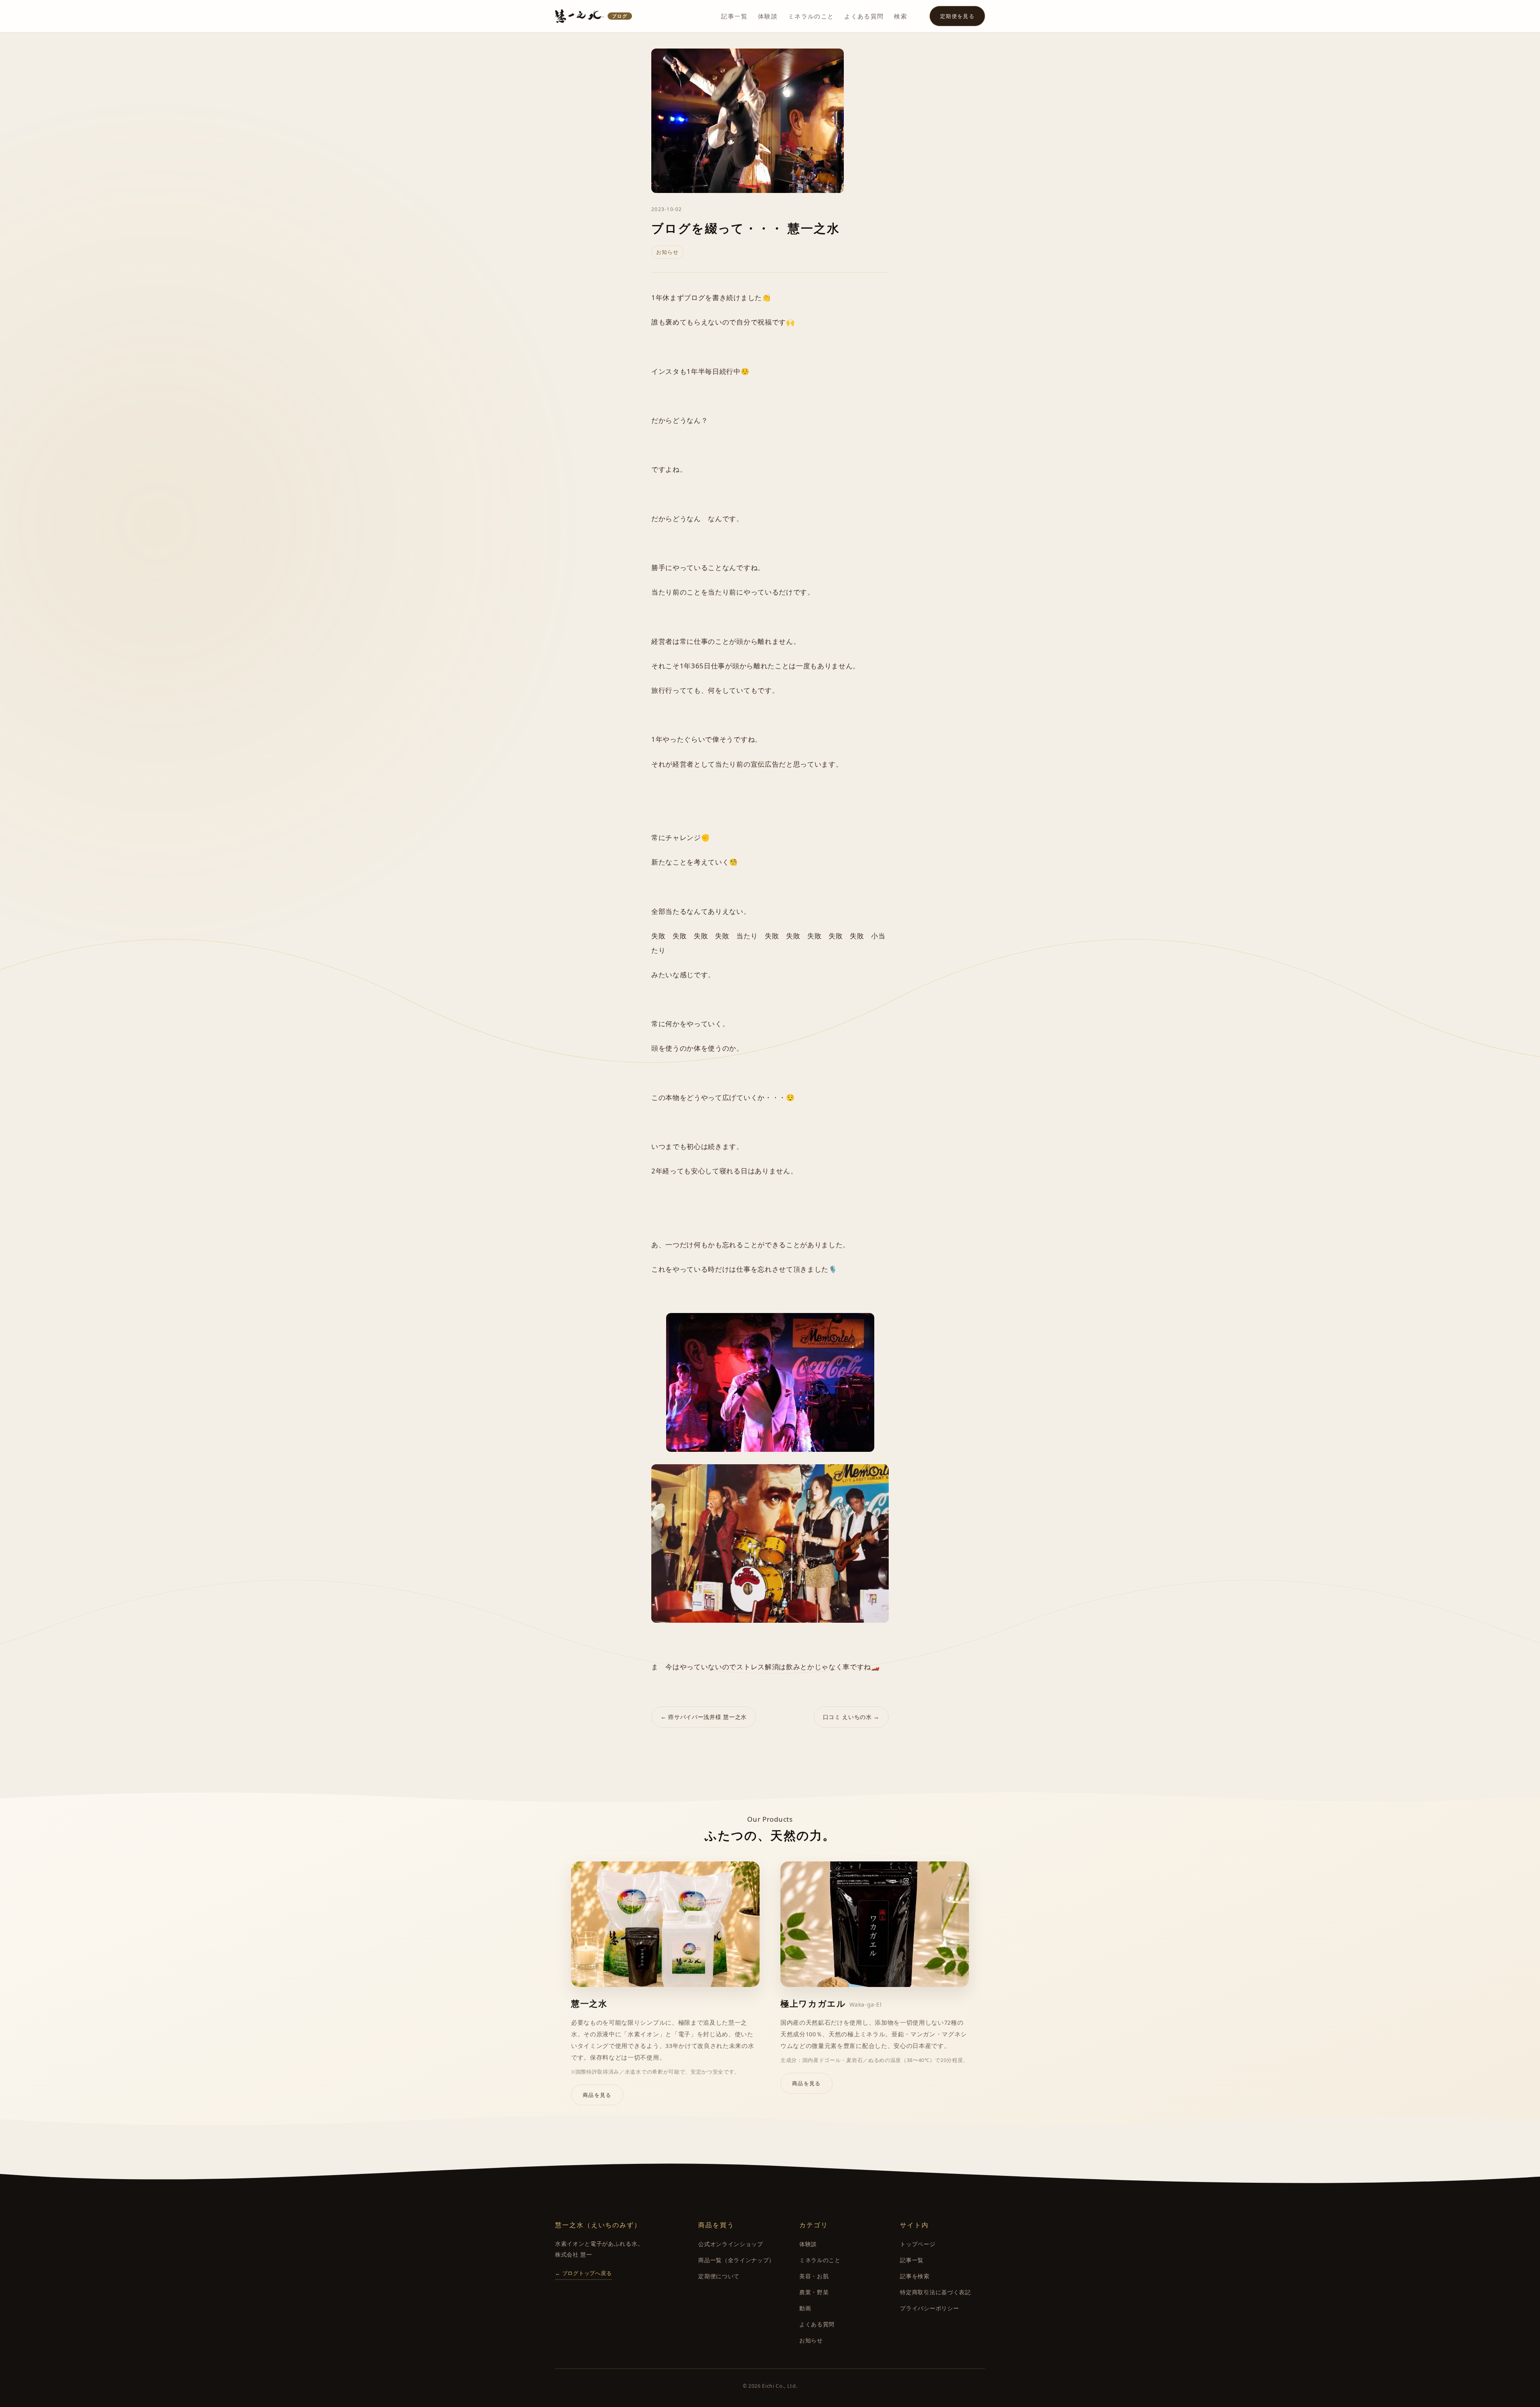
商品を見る (597, 2095)
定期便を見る (957, 16)
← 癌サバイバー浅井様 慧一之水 (704, 1717)
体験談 (768, 16)
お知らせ (811, 2340)
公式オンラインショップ (730, 2244)
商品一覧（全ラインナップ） (737, 2260)
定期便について (719, 2276)
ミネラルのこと (811, 16)
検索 (901, 16)
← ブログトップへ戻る (584, 2273)
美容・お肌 (814, 2276)
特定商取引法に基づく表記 (935, 2292)
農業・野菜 (814, 2292)
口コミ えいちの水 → (851, 1717)
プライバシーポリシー (929, 2308)
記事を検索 (915, 2276)
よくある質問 (864, 16)
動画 (805, 2308)
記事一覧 (734, 16)
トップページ (918, 2244)
